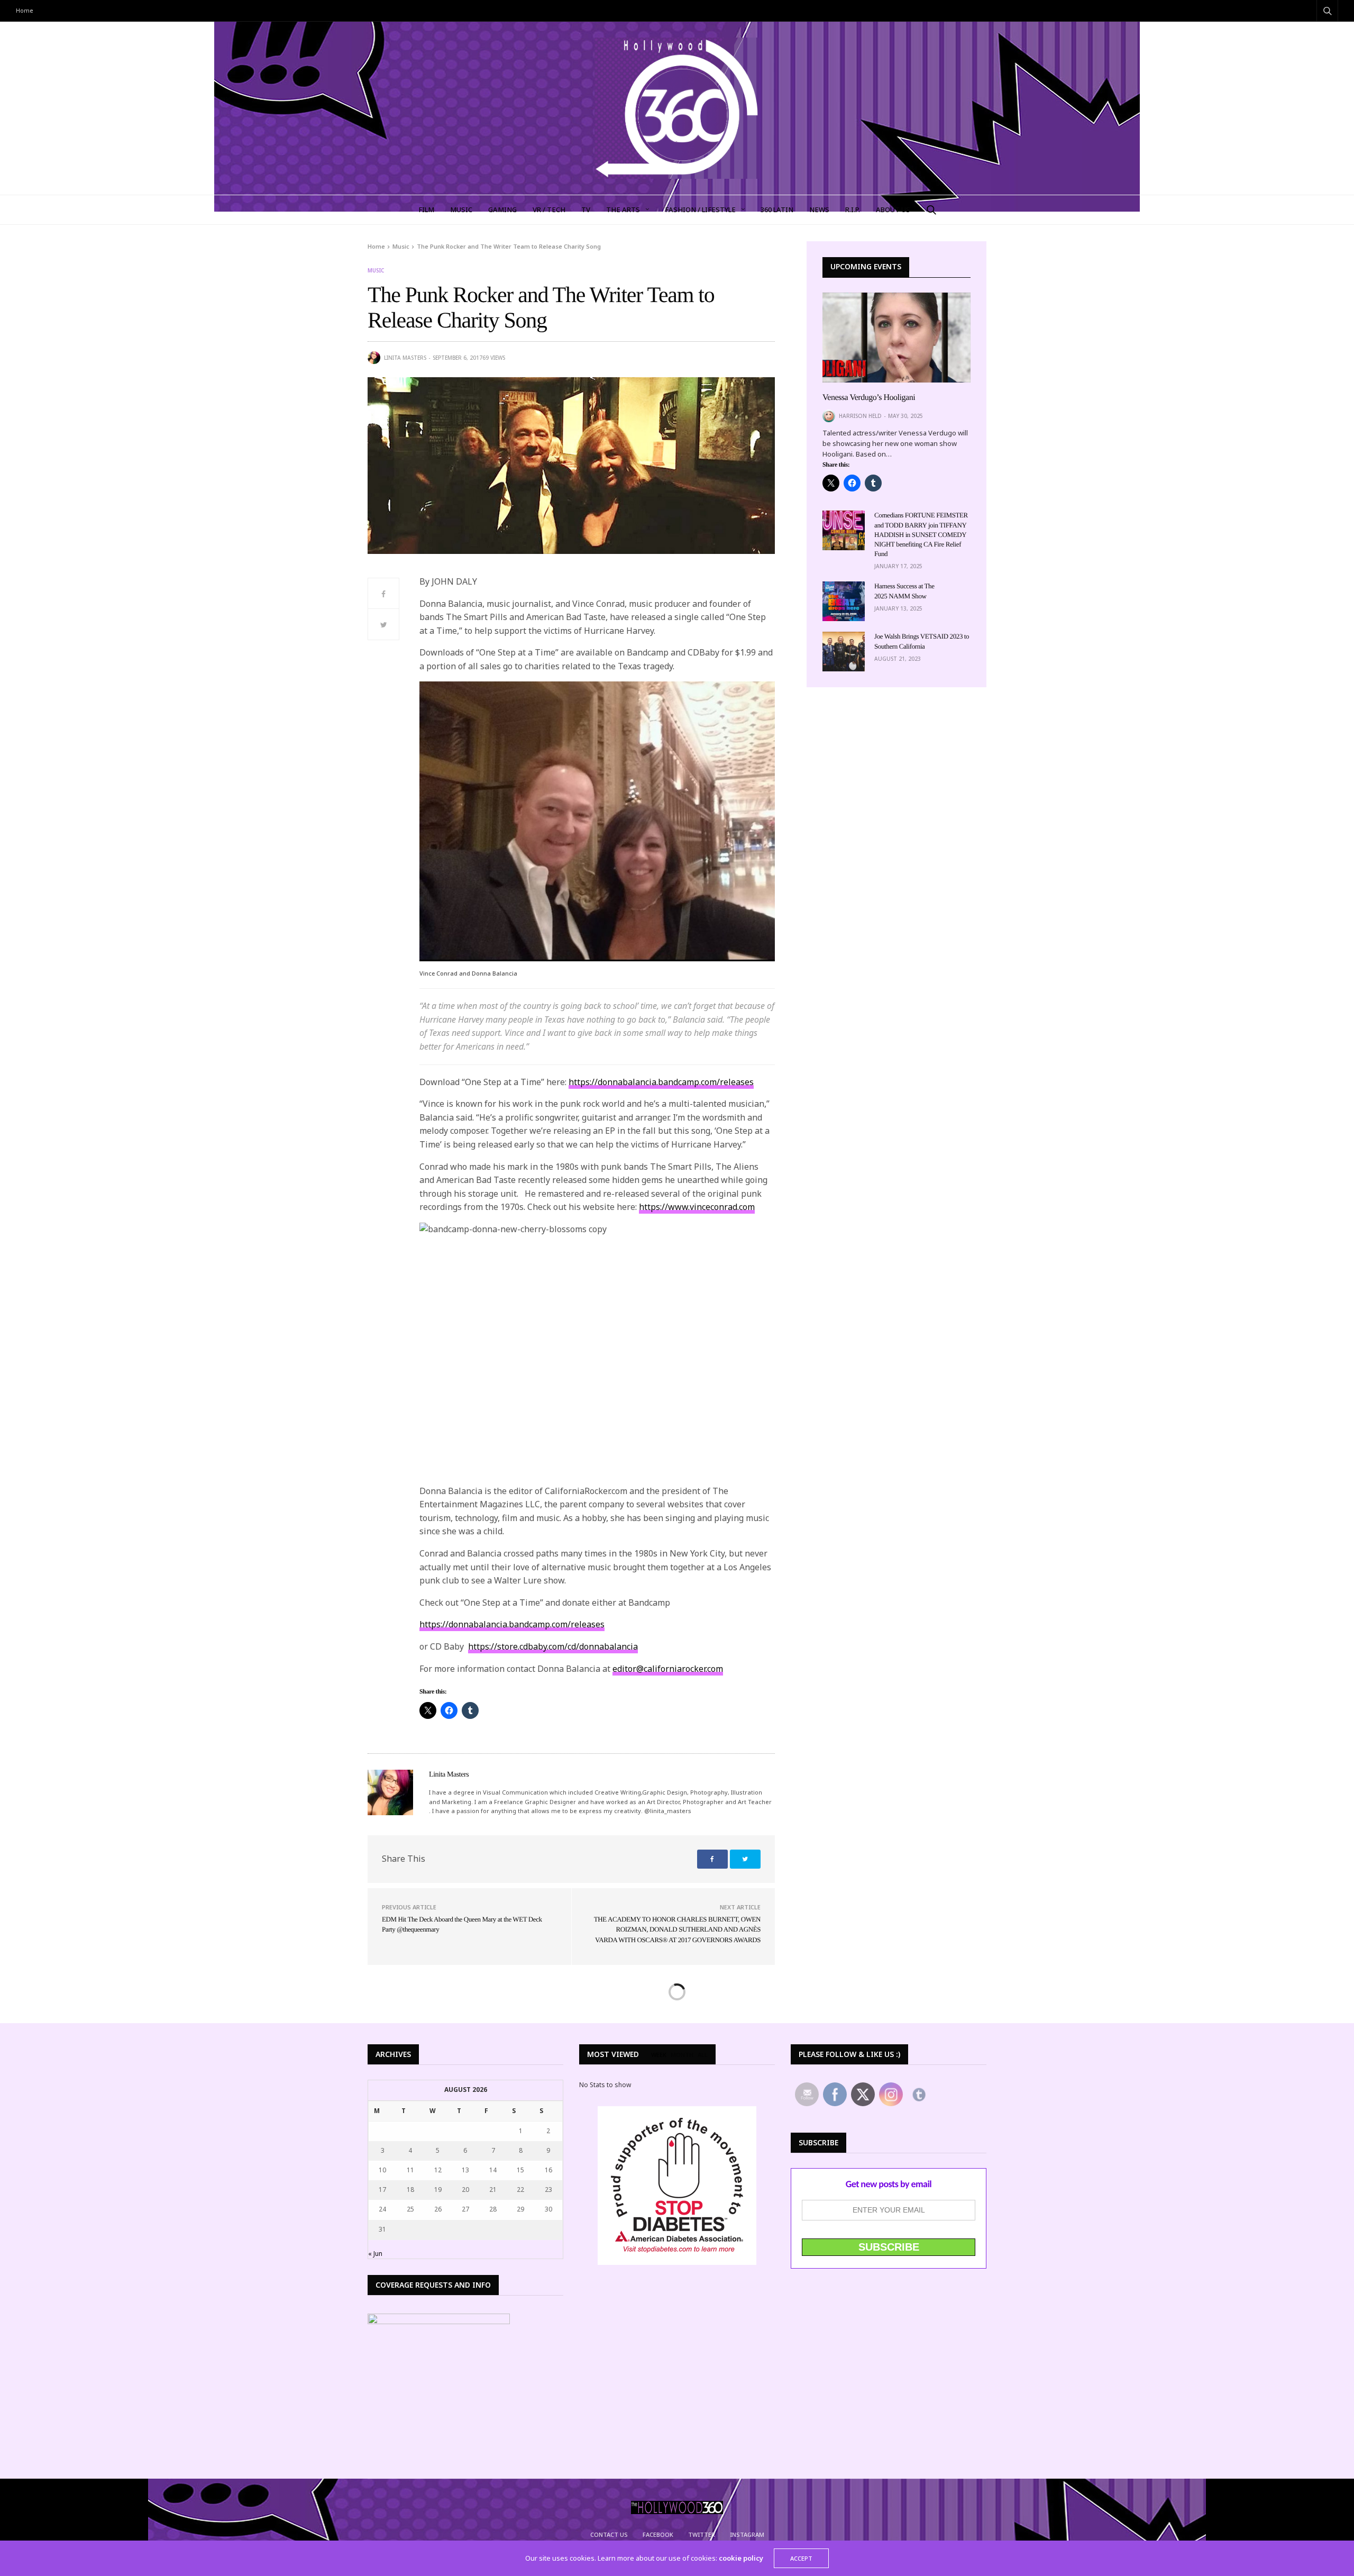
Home (25, 10)
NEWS (819, 210)
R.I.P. (853, 210)
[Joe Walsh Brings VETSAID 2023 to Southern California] (844, 652)
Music (376, 270)
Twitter (702, 2534)
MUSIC (461, 210)
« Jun (375, 2254)
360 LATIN (777, 210)
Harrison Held (860, 416)
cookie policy (741, 2558)
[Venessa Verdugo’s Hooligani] (896, 338)
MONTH (682, 2055)
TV (586, 210)
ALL (703, 2055)
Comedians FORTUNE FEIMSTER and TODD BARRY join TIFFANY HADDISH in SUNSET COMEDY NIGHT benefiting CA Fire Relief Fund (921, 534)
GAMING (502, 210)
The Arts (623, 210)
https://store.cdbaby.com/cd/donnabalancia (553, 1646)
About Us (893, 210)
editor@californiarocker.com (668, 1669)
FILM (426, 210)
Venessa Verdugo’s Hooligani (869, 398)
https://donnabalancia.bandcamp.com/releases (661, 1082)
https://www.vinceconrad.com (697, 1207)
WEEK (659, 2055)
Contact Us (609, 2534)
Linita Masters (405, 358)
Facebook (658, 2534)
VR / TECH (549, 210)
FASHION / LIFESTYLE (700, 210)
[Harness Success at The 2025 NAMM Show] (844, 601)
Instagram (747, 2534)
